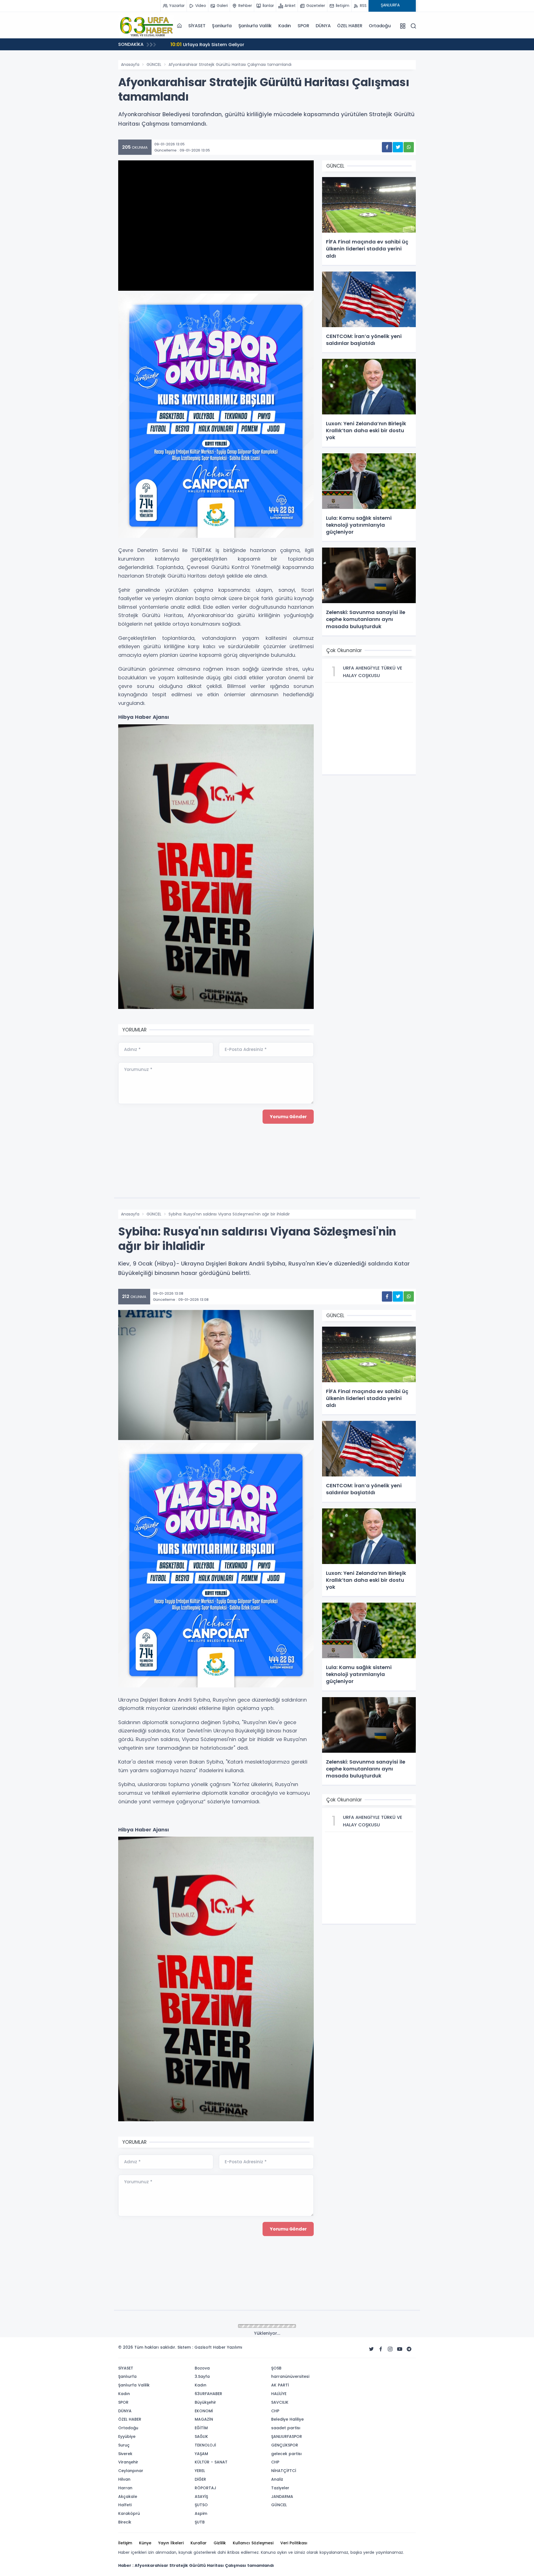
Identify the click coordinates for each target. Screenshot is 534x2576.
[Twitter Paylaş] (398, 147)
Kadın (285, 26)
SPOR (303, 26)
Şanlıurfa (222, 26)
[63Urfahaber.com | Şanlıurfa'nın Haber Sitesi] (146, 26)
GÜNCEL (154, 64)
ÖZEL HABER (350, 26)
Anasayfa (130, 64)
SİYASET (197, 26)
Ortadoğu (380, 26)
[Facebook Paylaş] (387, 147)
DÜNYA (323, 26)
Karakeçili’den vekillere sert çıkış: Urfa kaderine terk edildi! (244, 44)
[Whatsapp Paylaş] (409, 147)
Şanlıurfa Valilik (255, 26)
